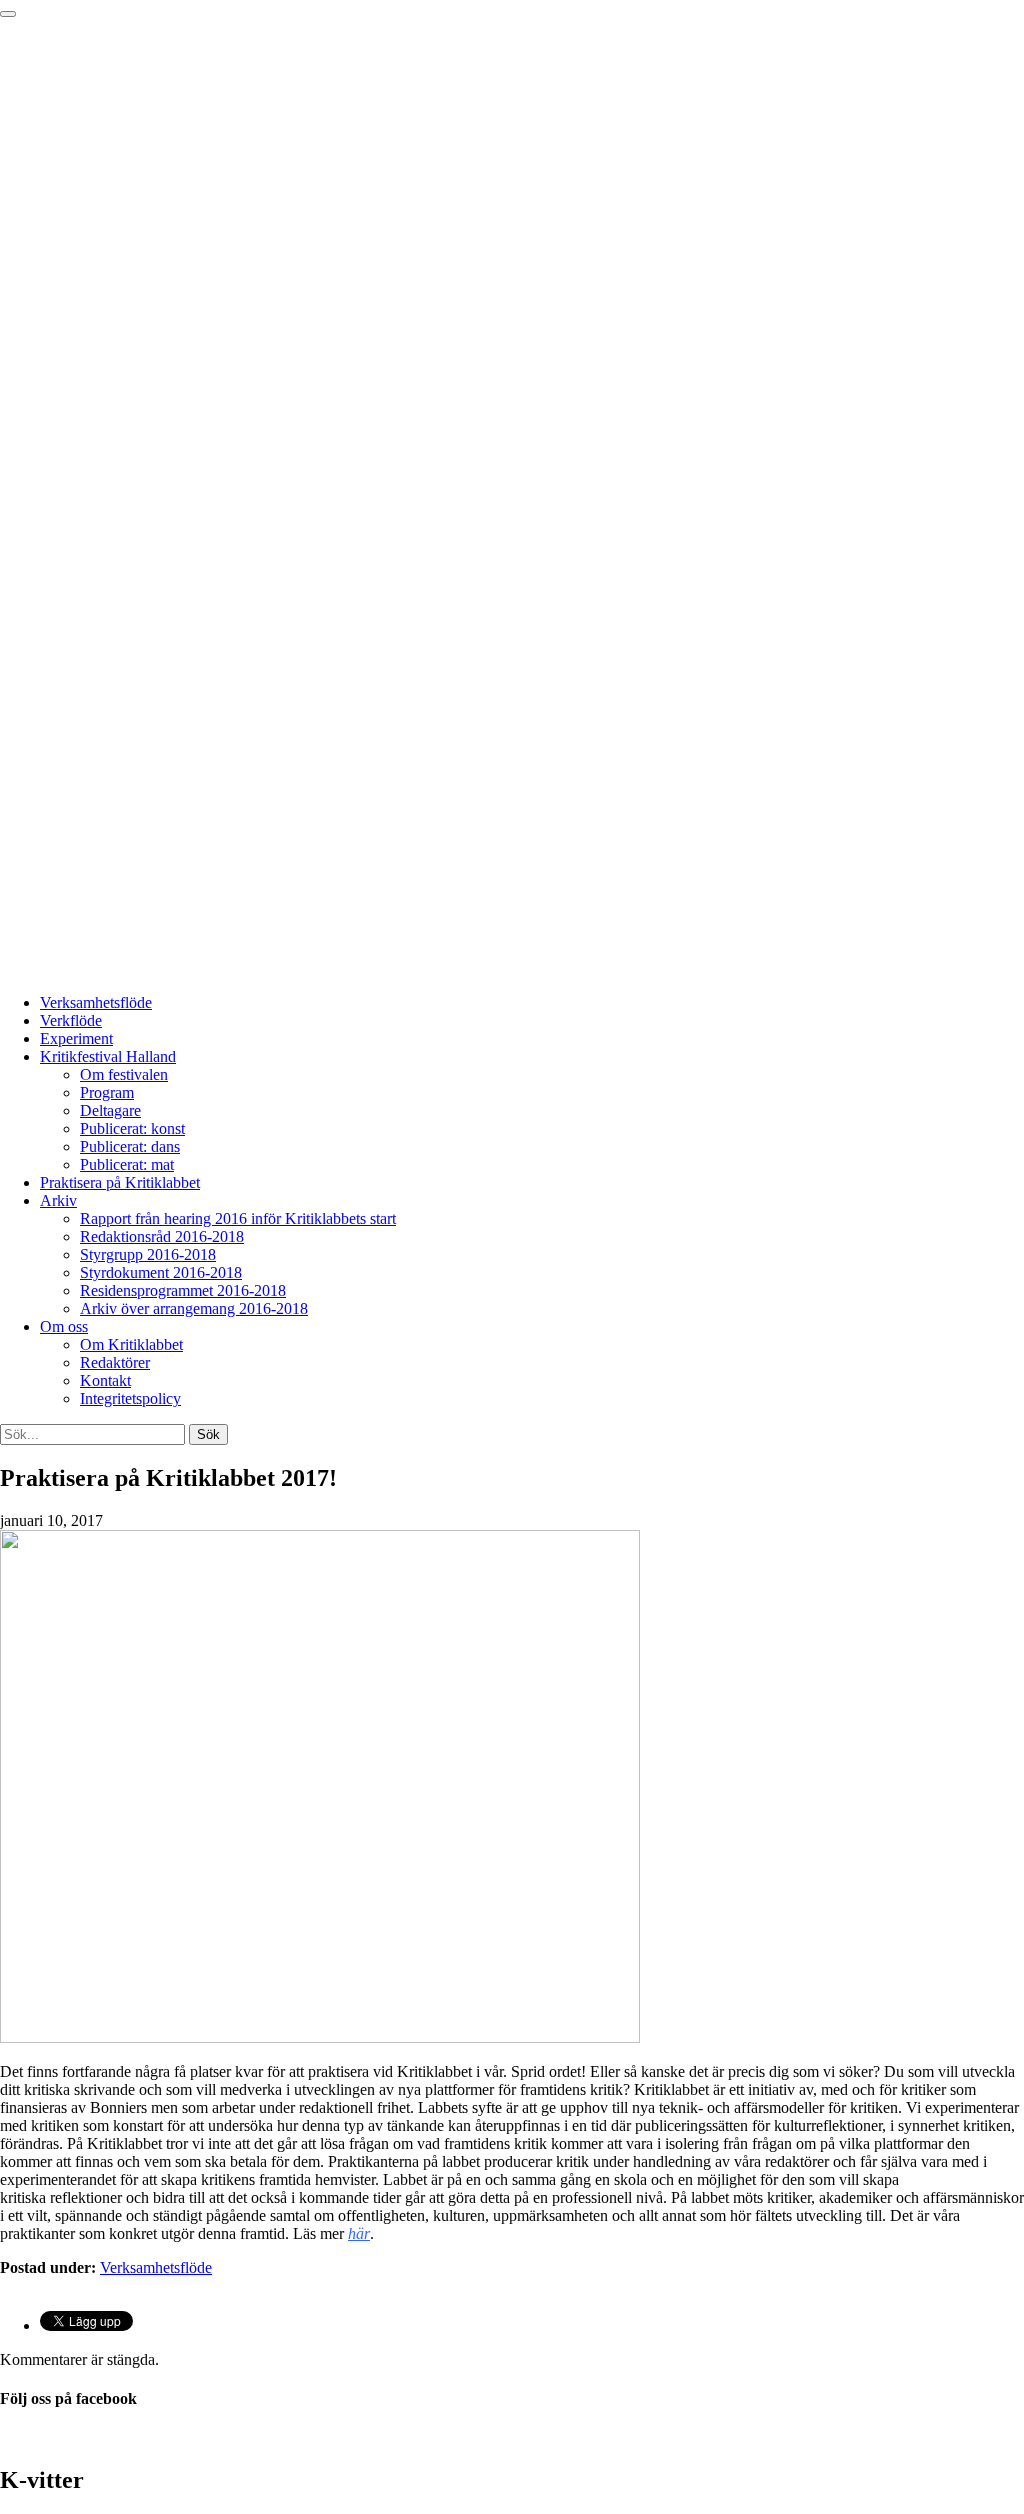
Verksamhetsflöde (96, 1002)
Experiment (76, 1038)
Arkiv (58, 1200)
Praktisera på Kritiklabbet (120, 1182)
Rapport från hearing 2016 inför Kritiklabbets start (238, 1218)
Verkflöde (71, 1020)
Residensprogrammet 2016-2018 (183, 1290)
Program (107, 1092)
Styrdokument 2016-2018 (161, 1272)
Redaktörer (115, 1362)
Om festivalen (124, 1074)
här (359, 2233)
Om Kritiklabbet (131, 1344)
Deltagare (110, 1110)
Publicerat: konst (132, 1128)
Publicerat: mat (127, 1164)
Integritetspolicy (130, 1398)
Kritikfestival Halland (108, 1056)
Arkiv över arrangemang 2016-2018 (194, 1308)
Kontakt (105, 1380)
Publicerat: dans (130, 1146)
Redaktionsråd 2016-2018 (162, 1236)
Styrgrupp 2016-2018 (148, 1254)
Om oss (64, 1326)
